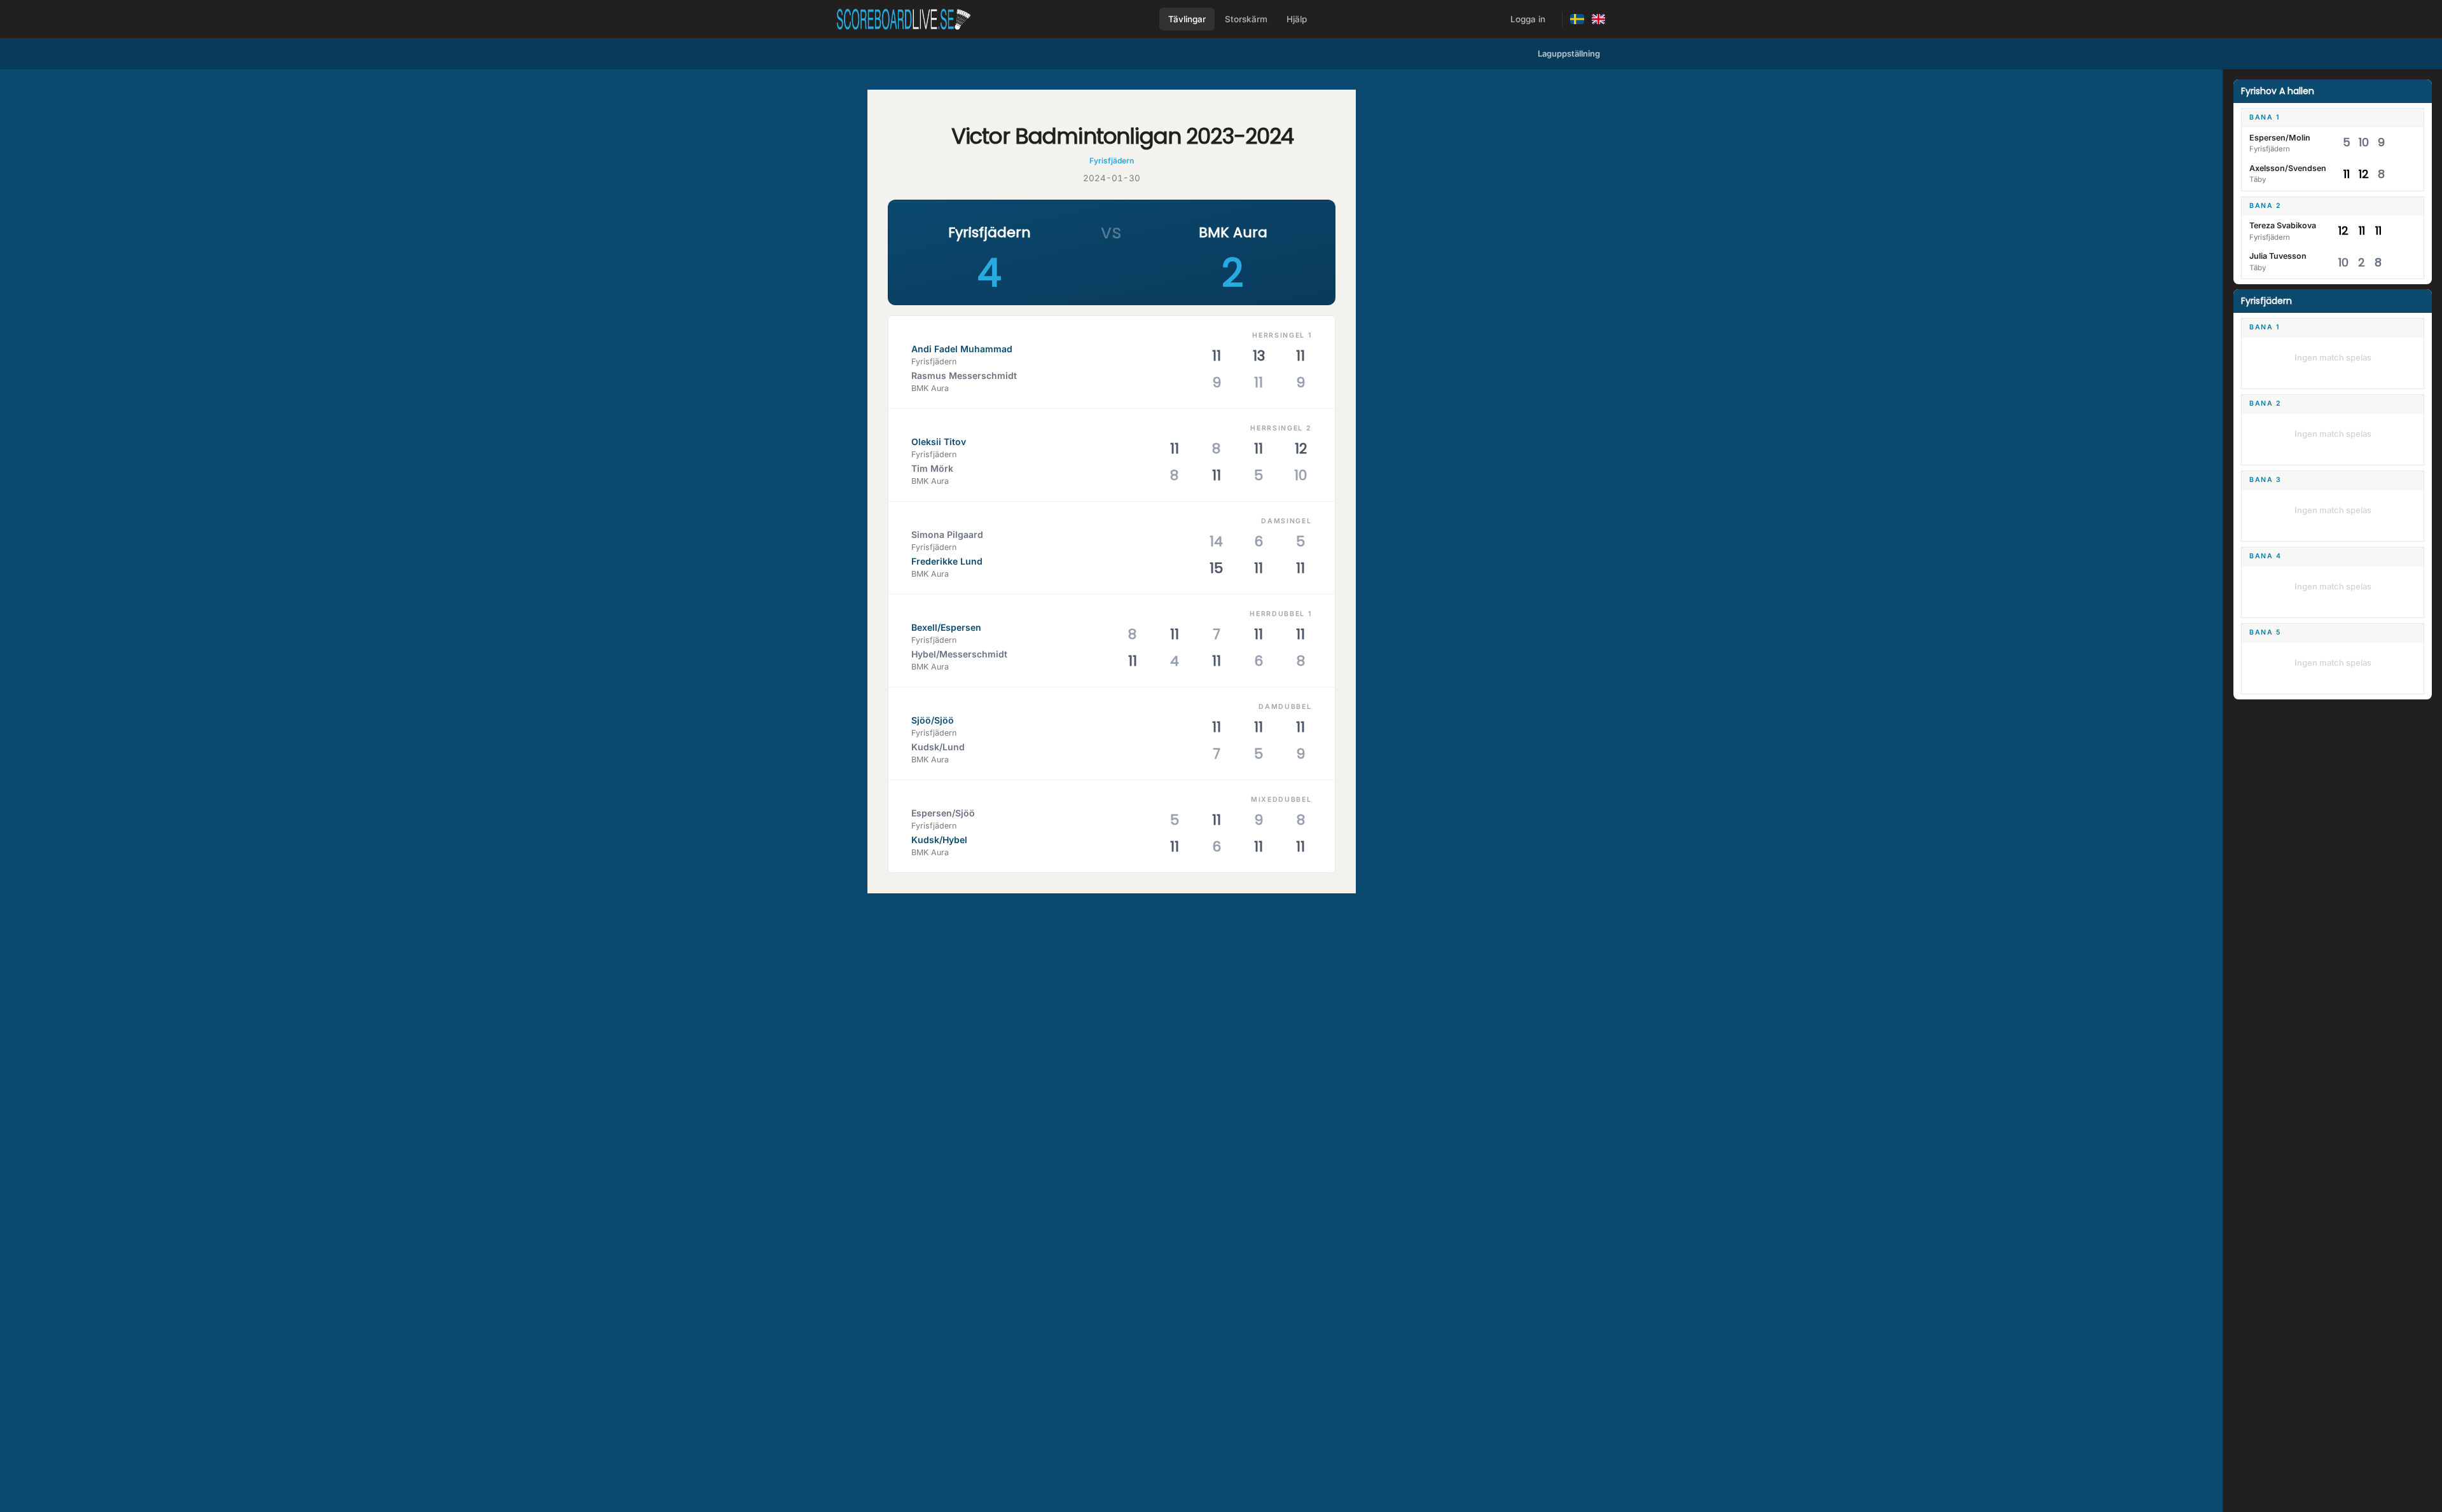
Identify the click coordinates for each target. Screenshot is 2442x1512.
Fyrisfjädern (1112, 161)
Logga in (1528, 19)
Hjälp (1297, 19)
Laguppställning (1569, 53)
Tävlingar (1187, 19)
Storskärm (1246, 19)
